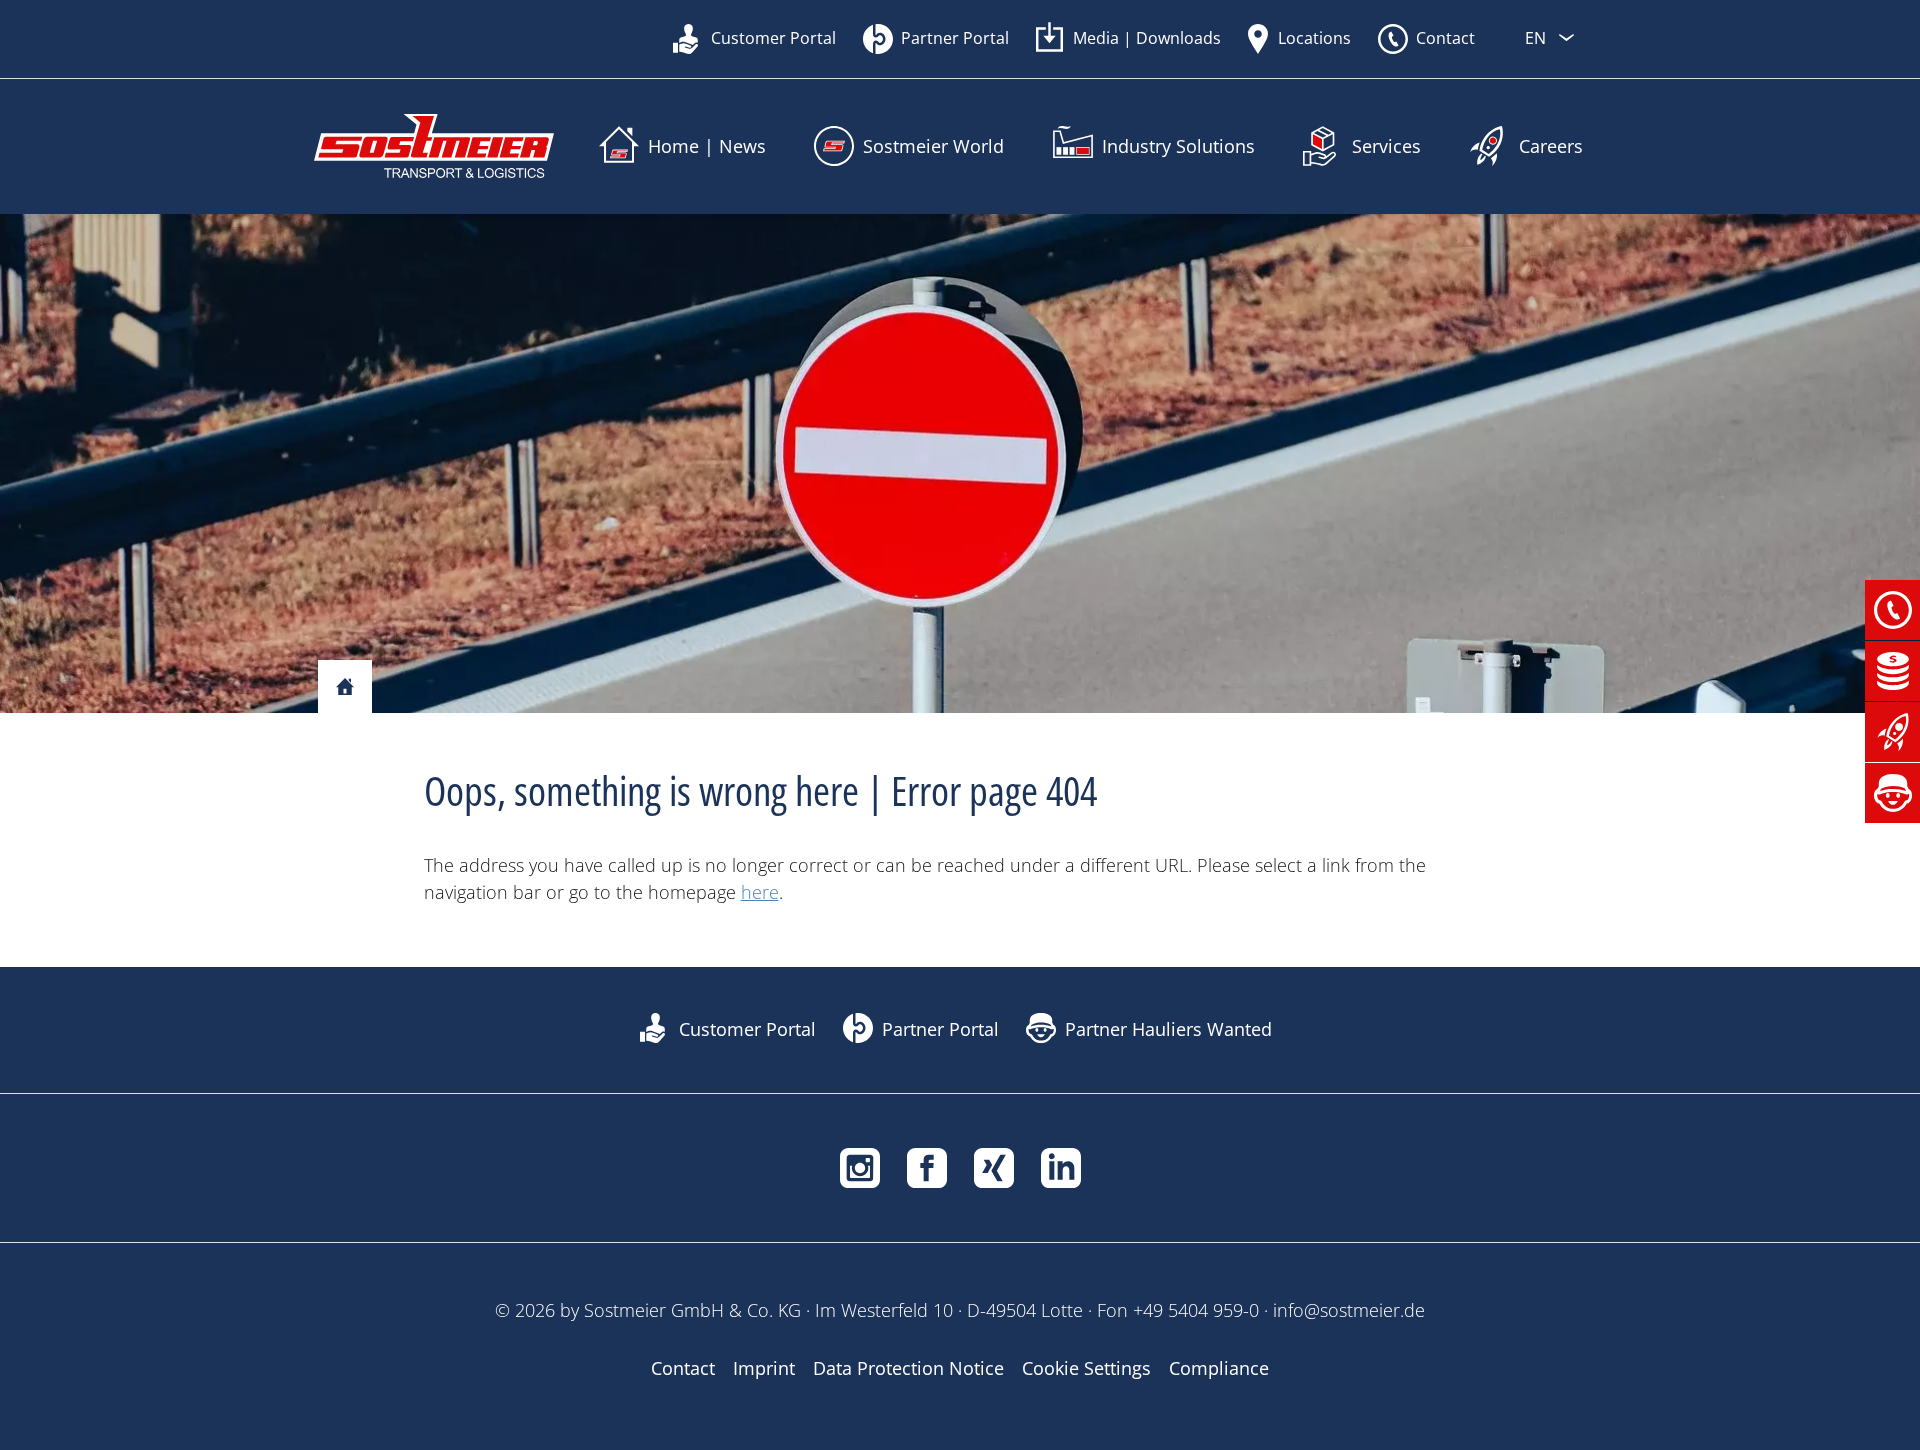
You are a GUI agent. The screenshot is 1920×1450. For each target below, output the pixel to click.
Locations (1314, 38)
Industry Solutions (1178, 146)
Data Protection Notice (908, 1368)
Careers (1551, 146)
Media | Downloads (1147, 38)
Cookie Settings (1086, 1368)
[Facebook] (927, 1166)
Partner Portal (955, 38)
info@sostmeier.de (1349, 1310)
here (760, 892)
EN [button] (1537, 38)
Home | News (707, 146)
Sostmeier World (933, 146)
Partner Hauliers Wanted (1168, 1029)
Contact (1445, 38)
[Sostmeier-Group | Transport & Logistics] (434, 146)
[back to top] (1590, 1430)
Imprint (764, 1368)
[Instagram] (860, 1166)
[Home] (345, 688)
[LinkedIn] (1061, 1166)
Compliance (1219, 1368)
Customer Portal (773, 38)
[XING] (994, 1166)
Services (1386, 146)
